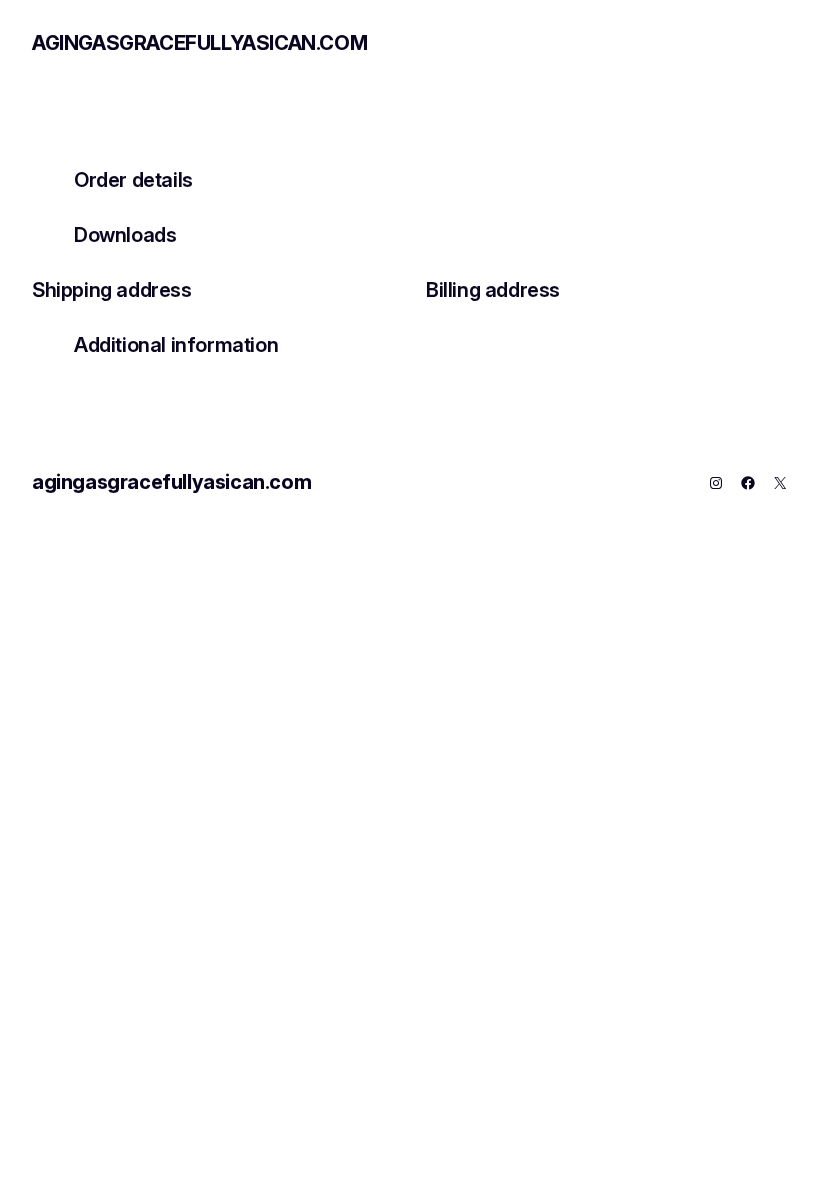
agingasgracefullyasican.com (199, 43)
